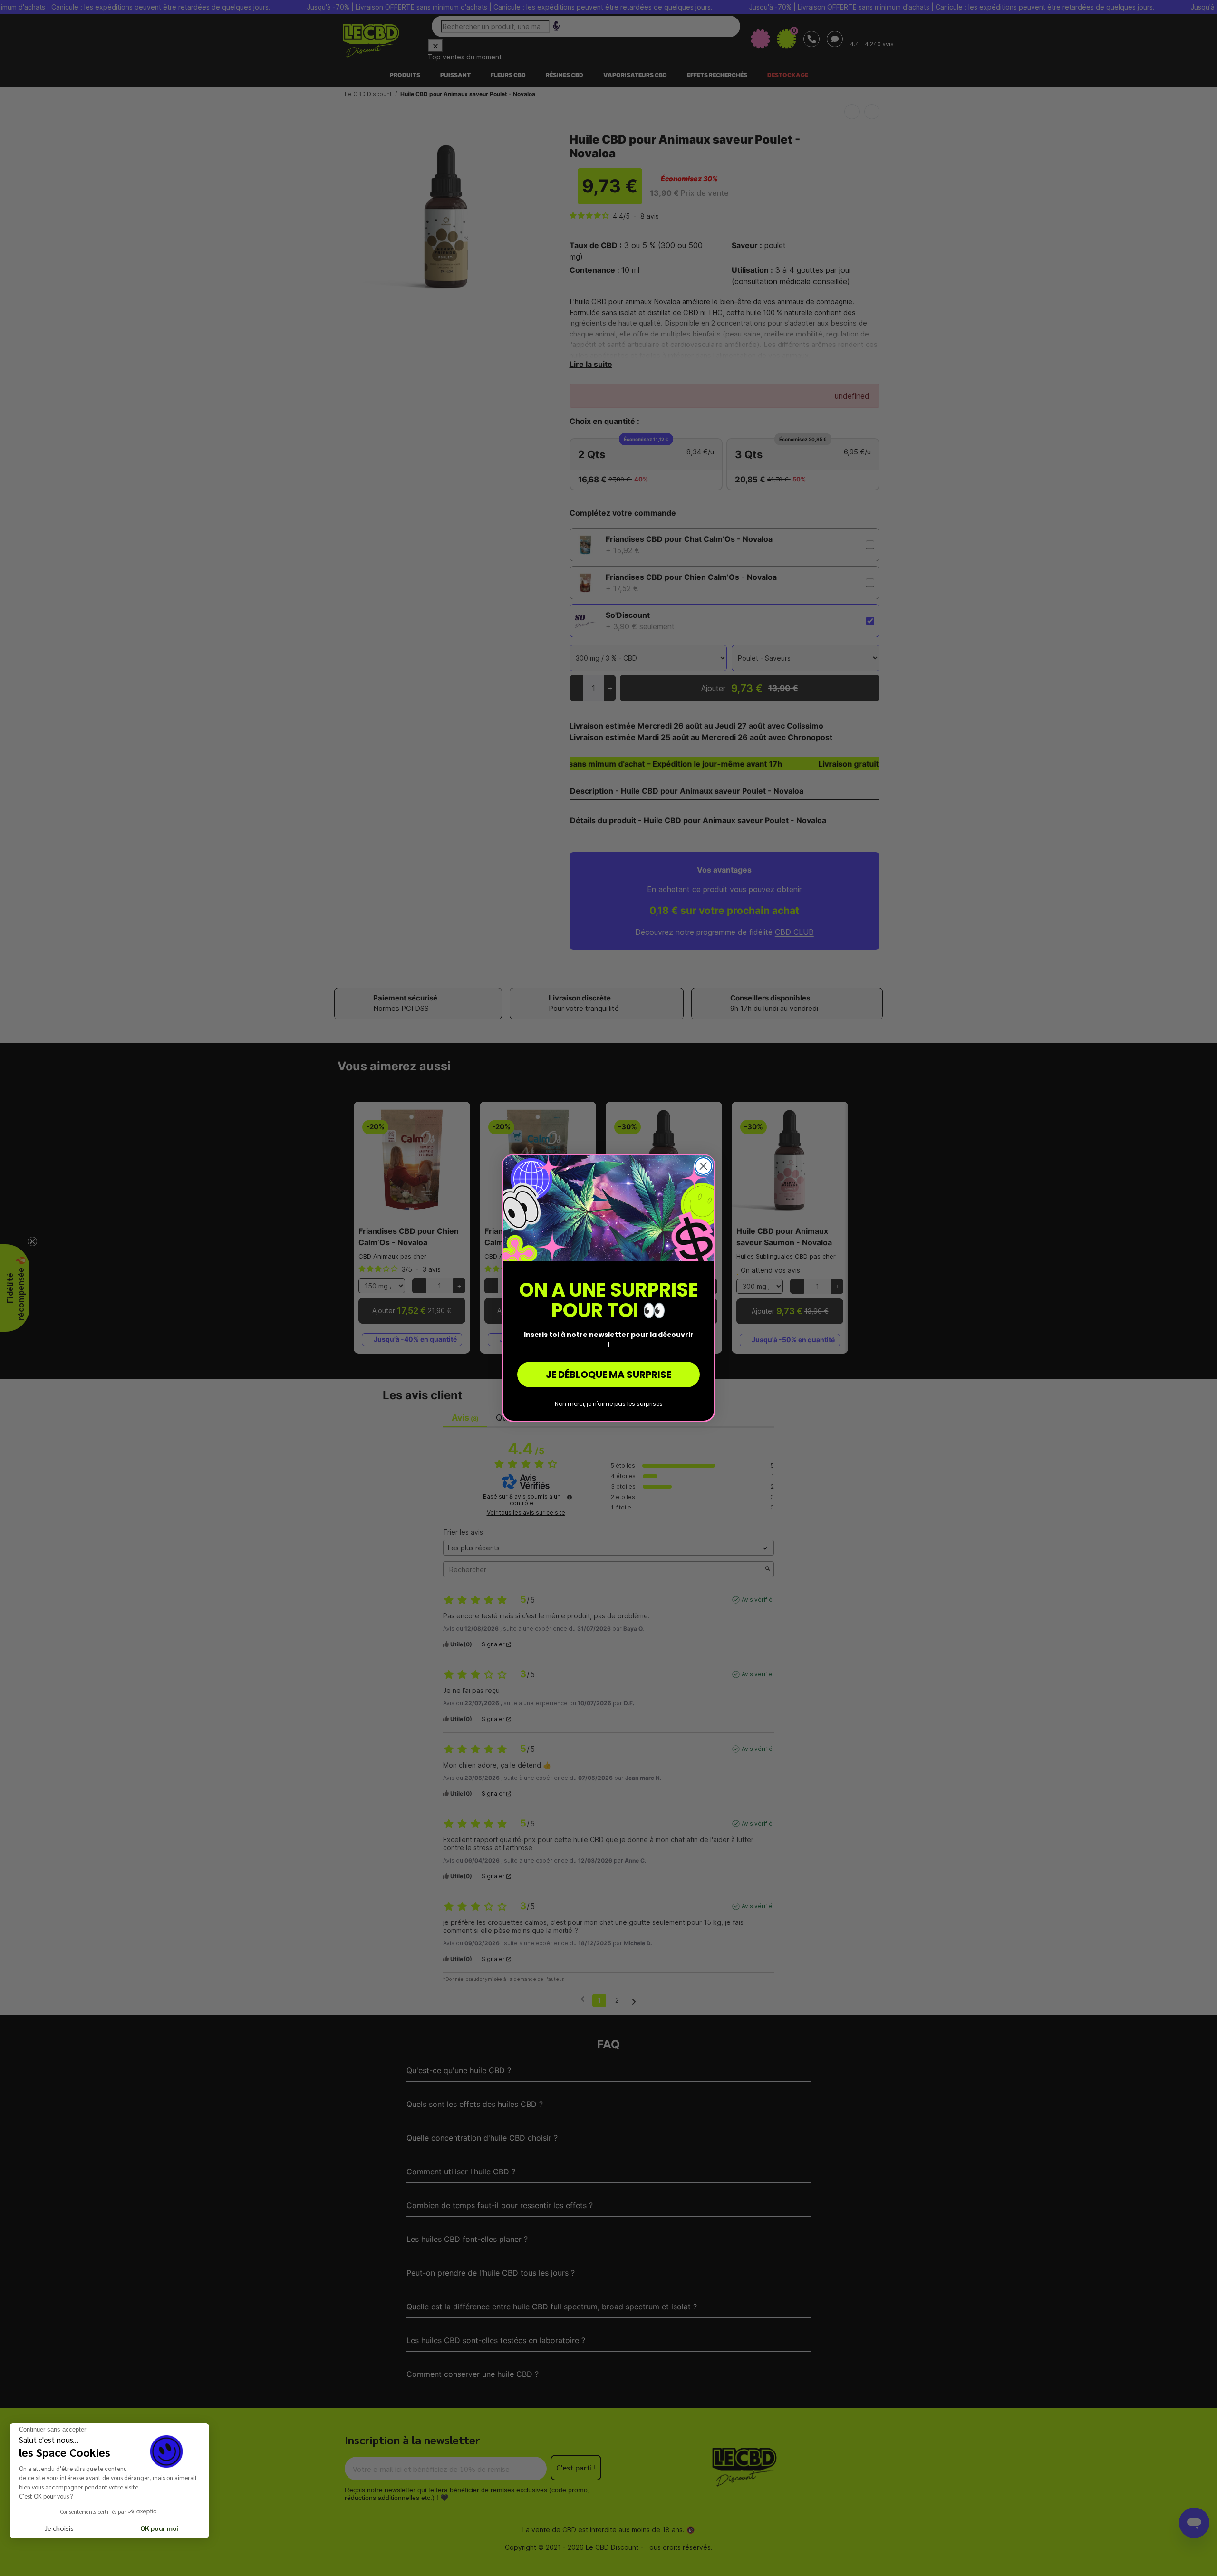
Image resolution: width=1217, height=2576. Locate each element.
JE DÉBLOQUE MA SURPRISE (608, 1375)
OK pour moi (159, 2528)
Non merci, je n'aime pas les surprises (609, 1404)
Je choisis (59, 2528)
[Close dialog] (703, 1166)
